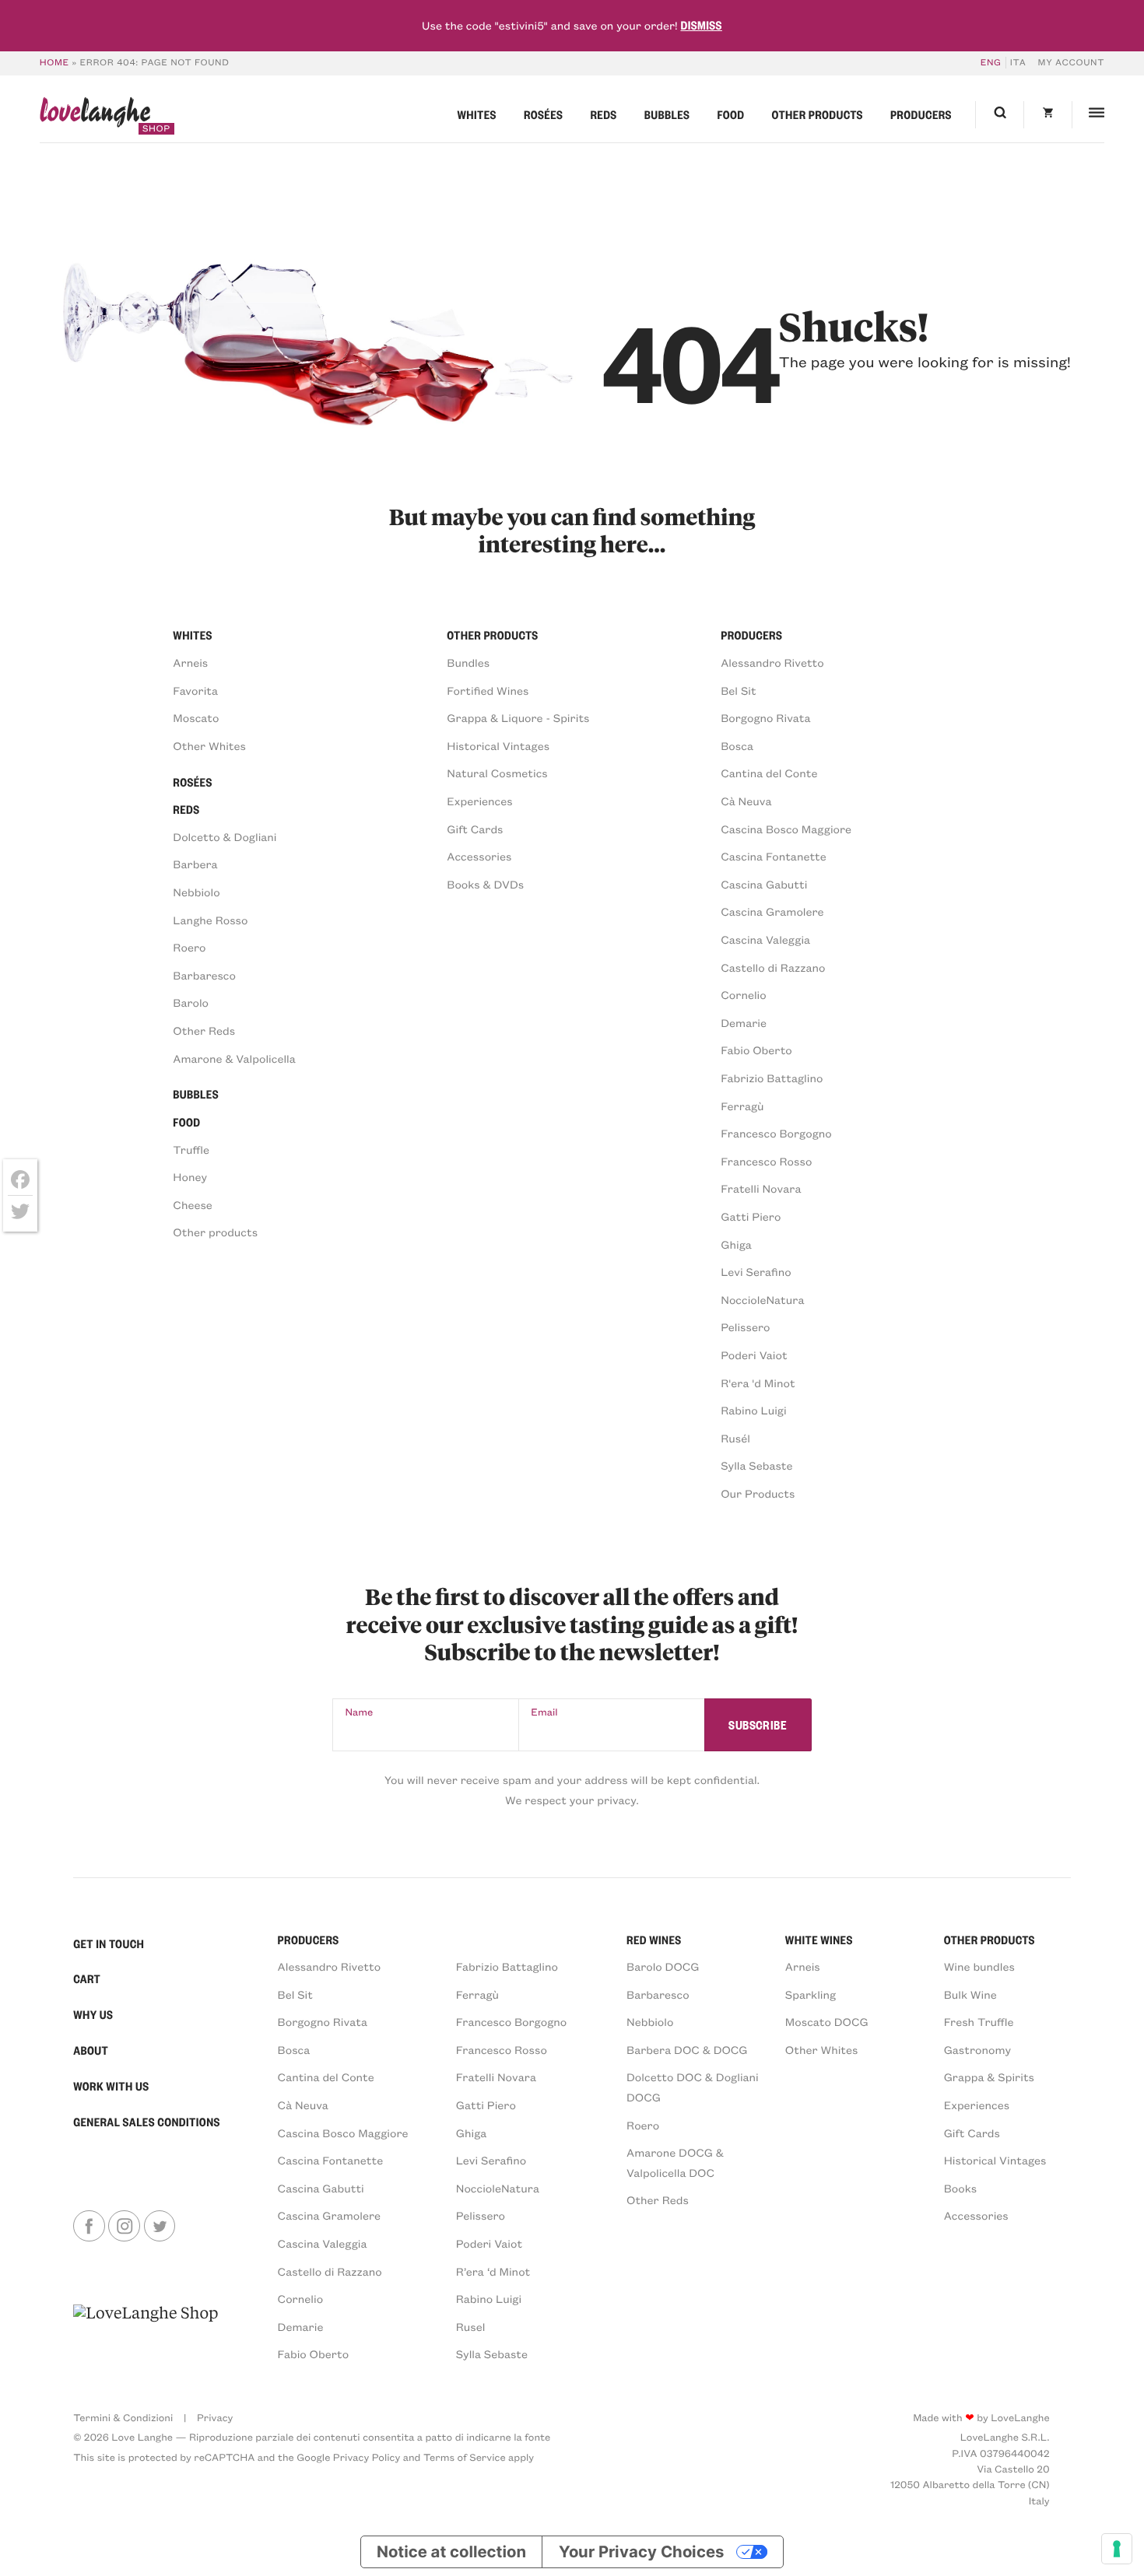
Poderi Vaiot (754, 1355)
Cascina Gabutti (764, 884)
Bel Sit (738, 690)
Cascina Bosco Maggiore (786, 829)
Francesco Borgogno (776, 1133)
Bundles (468, 662)
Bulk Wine (970, 1994)
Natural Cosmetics (497, 773)
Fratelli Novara (761, 1188)
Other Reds (204, 1030)
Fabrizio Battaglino (772, 1078)
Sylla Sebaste (756, 1465)
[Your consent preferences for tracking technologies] (1117, 2549)
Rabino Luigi (753, 1410)
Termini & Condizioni (123, 2418)
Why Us (93, 2014)
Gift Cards (475, 829)
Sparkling (811, 1994)
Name (360, 1712)
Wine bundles (979, 1966)
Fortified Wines (488, 690)
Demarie (744, 1022)
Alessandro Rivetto (772, 662)
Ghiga (736, 1244)
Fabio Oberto (756, 1050)
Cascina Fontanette (774, 856)
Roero (189, 947)
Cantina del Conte (769, 773)
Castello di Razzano (773, 967)
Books (960, 2188)
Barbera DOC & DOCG (687, 2049)
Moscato (196, 717)
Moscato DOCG (827, 2021)
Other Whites (209, 745)
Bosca (737, 745)
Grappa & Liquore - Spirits (518, 717)
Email (544, 1712)
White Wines (819, 1940)
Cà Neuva (746, 801)
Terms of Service (465, 2457)
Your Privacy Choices (641, 2551)
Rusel (471, 2326)
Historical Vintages (498, 745)
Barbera (195, 864)
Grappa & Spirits (989, 2077)
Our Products (758, 1493)
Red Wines (654, 1940)
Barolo (191, 1002)
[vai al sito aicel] (146, 2333)
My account (1072, 63)
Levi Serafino (756, 1271)
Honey (190, 1176)
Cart (87, 1978)
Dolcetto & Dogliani (225, 836)
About (91, 2050)
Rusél (735, 1438)
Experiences (479, 801)
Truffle (191, 1149)
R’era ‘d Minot (493, 2271)
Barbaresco (204, 975)
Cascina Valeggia (765, 939)
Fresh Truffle (979, 2021)
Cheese (193, 1204)
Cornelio (743, 994)
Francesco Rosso (766, 1161)
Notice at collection (451, 2551)
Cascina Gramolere (772, 911)
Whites (476, 114)
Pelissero (745, 1327)
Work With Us (111, 2086)
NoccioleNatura (762, 1299)
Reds (603, 114)
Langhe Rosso (210, 920)
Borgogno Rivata (765, 717)
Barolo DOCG (663, 1966)
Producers (921, 114)
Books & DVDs (485, 884)
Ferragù (742, 1106)
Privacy (215, 2418)
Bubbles (667, 114)
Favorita (195, 690)
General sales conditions (147, 2122)
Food (730, 114)
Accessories (479, 856)
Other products (818, 114)
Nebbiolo (196, 892)
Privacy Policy (367, 2457)
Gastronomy (977, 2049)
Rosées (543, 114)
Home (54, 63)
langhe (95, 116)
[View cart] (1047, 115)
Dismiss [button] (701, 25)
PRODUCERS (309, 1940)
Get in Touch (109, 1943)
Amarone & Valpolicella (234, 1058)
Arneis (190, 662)
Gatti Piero (751, 1216)
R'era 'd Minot (758, 1383)
